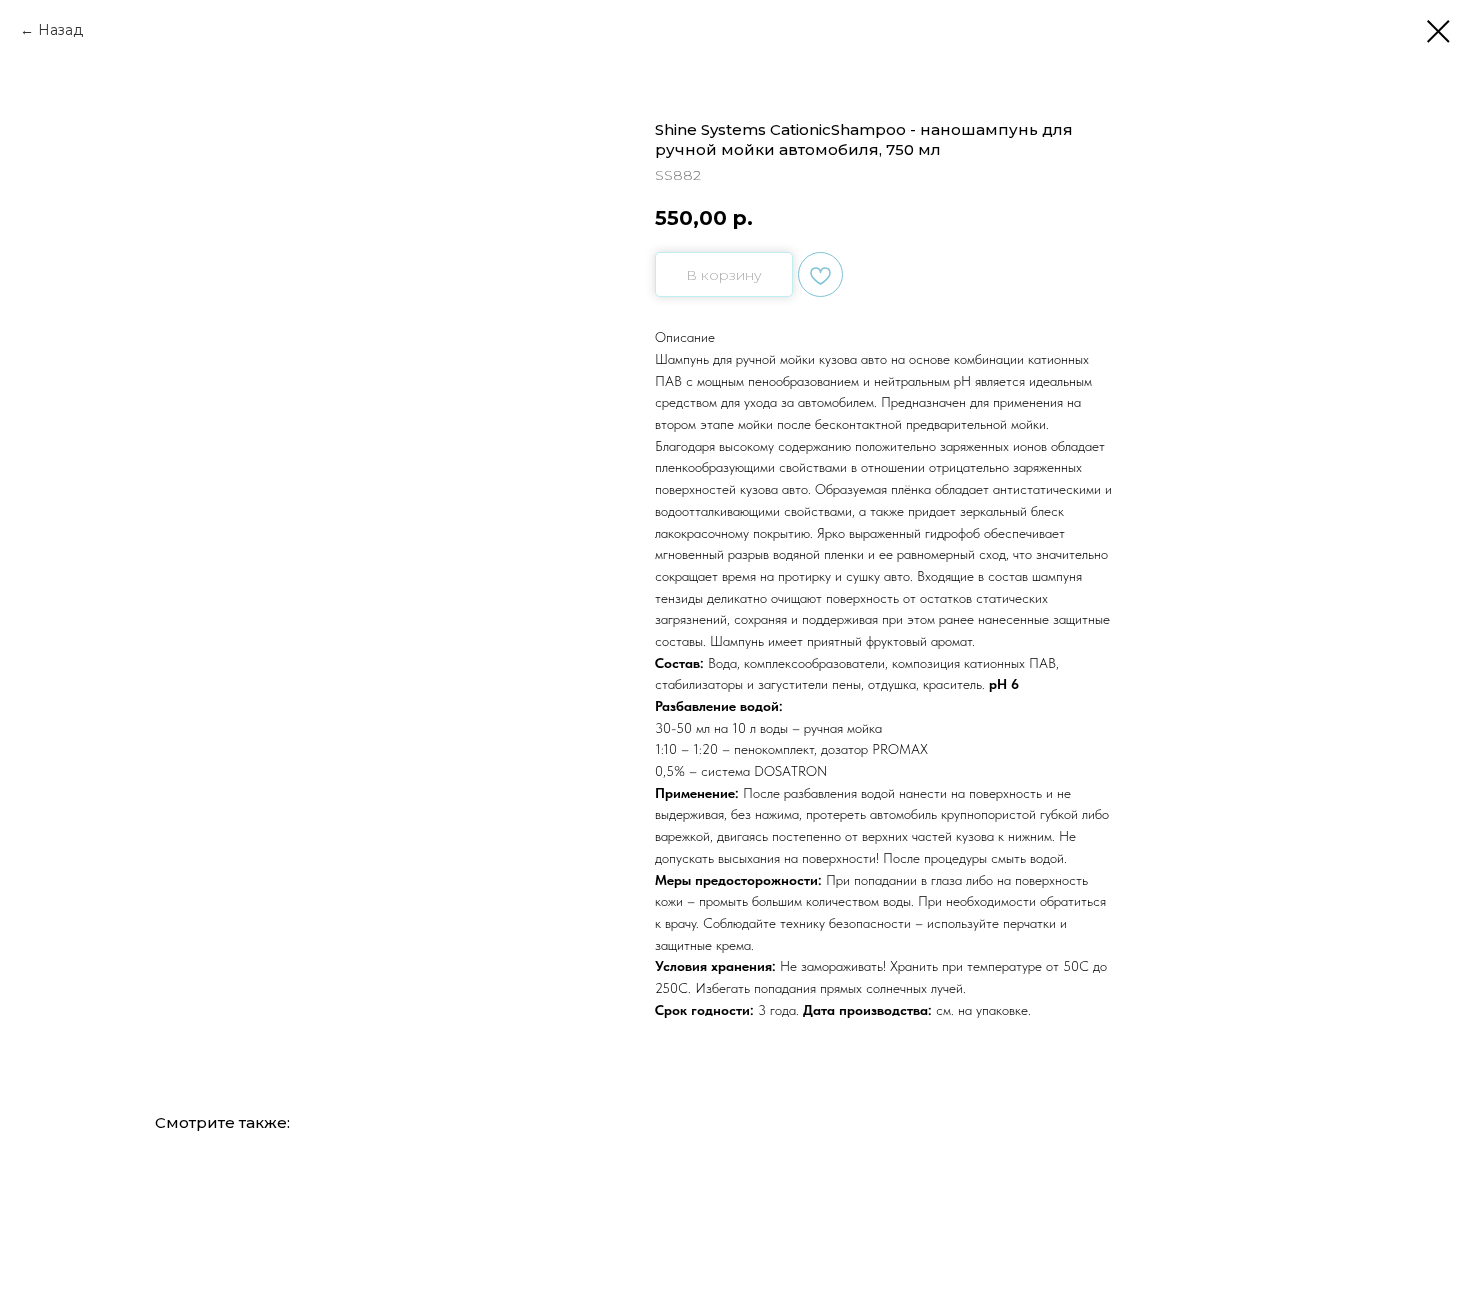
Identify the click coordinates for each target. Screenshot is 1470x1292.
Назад (60, 30)
